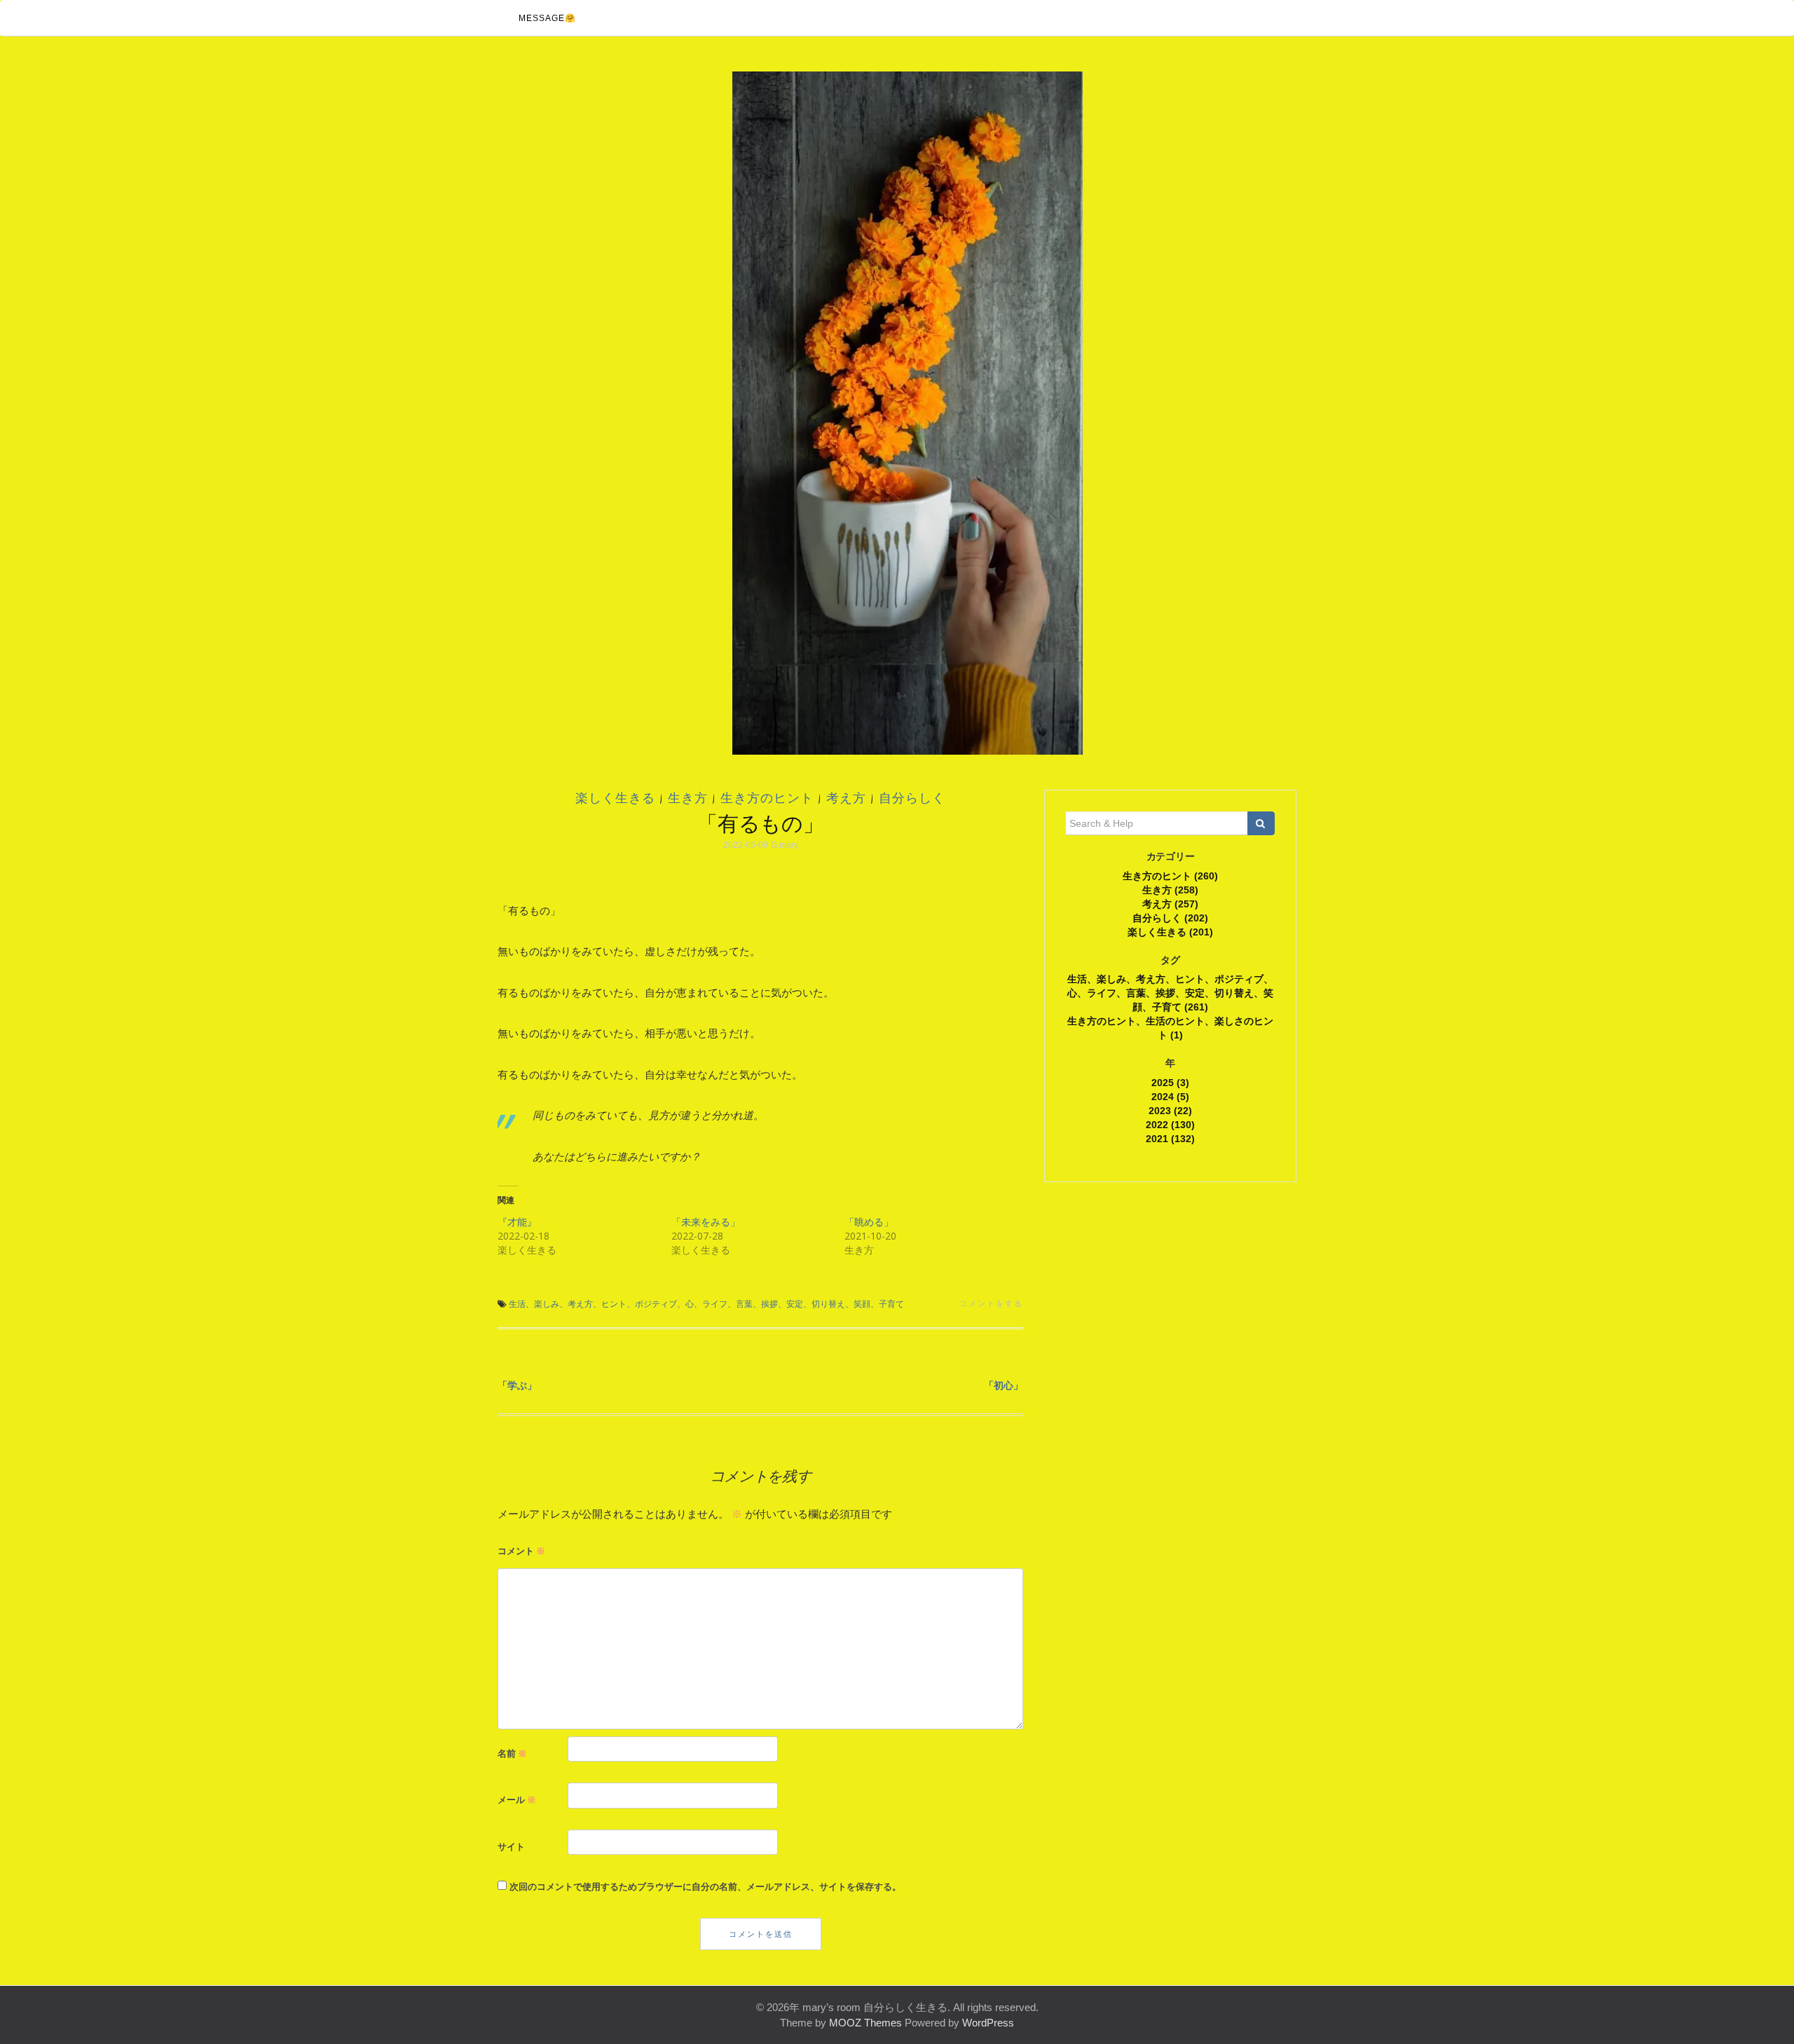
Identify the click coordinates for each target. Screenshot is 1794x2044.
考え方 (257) (1170, 904)
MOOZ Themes (865, 2023)
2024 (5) (1170, 1097)
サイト (511, 1846)
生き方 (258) (1170, 890)
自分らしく (912, 798)
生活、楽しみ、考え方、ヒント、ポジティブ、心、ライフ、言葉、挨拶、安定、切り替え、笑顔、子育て (706, 1304)
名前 (512, 1753)
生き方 (688, 798)
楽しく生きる (615, 798)
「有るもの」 (760, 823)
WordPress (988, 2023)
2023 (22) (1170, 1111)
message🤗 (547, 18)
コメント (521, 1551)
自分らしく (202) (1170, 918)
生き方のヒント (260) (1170, 876)
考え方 (846, 798)
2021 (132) (1170, 1139)
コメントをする (991, 1303)
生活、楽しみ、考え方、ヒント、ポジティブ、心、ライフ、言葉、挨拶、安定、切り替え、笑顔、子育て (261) (1170, 993)
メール (517, 1799)
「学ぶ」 (517, 1385)
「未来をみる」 (706, 1222)
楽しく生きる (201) (1170, 932)
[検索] (1261, 823)
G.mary (785, 845)
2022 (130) (1170, 1125)
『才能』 (517, 1222)
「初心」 (1004, 1385)
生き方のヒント (767, 798)
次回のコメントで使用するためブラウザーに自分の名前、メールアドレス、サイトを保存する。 (705, 1886)
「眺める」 (869, 1222)
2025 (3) (1170, 1083)
